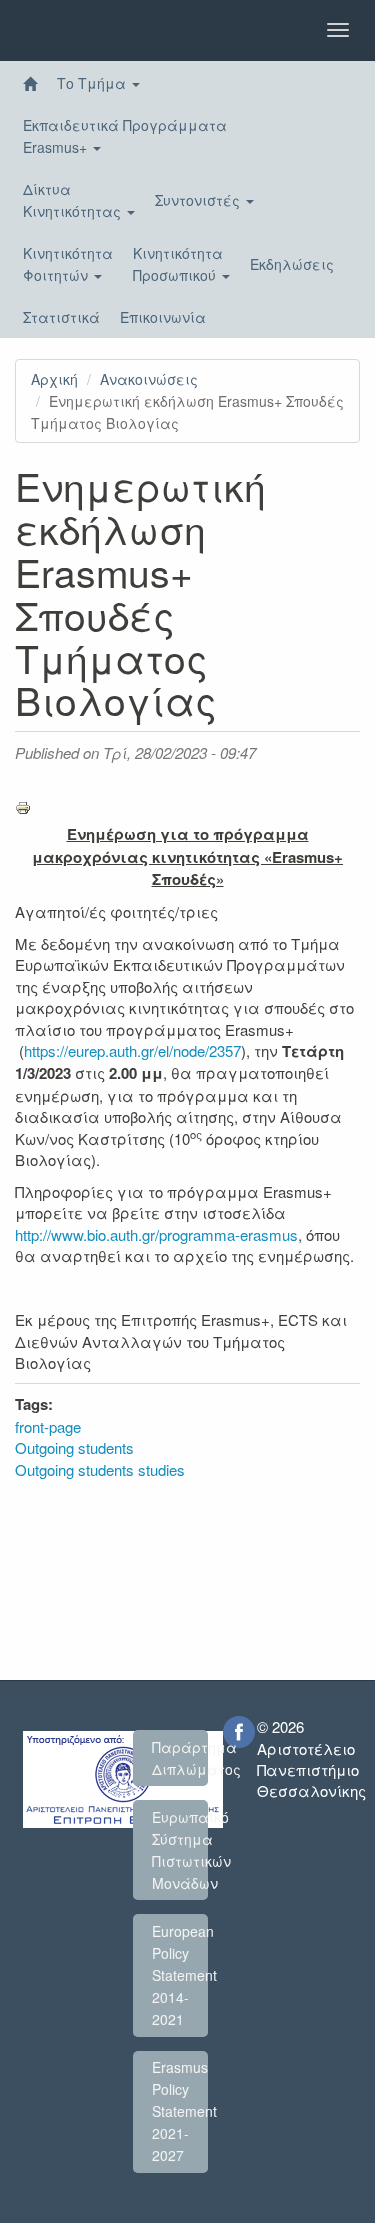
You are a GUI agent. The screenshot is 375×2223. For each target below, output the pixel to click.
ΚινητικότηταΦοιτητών (68, 264)
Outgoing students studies (100, 1469)
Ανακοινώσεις (149, 379)
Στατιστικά (61, 317)
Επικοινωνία (163, 317)
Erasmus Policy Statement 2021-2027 (180, 2111)
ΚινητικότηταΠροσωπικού (178, 264)
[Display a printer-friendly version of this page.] (187, 808)
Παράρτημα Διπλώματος (180, 1758)
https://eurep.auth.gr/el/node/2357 (132, 1050)
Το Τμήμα (93, 83)
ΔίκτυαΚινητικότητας (74, 200)
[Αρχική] (30, 84)
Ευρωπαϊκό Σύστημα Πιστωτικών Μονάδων (180, 1850)
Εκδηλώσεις (292, 264)
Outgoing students (74, 1447)
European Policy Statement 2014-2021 (180, 1975)
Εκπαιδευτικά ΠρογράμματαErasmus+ (125, 136)
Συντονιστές (199, 200)
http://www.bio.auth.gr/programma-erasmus (156, 1234)
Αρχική (54, 379)
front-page (48, 1426)
